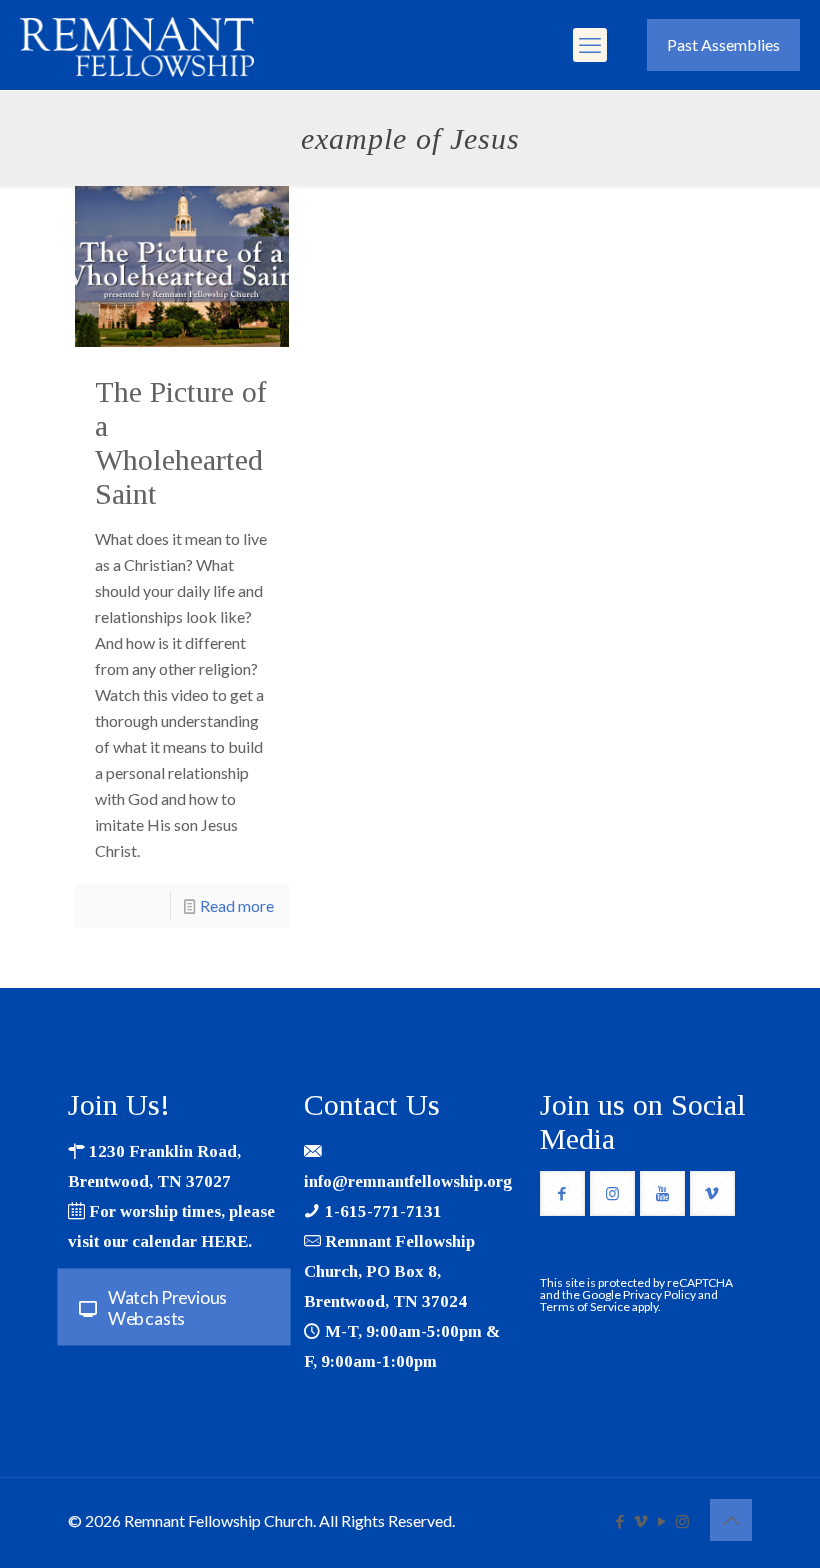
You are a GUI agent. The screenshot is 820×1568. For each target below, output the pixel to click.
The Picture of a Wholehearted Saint (181, 442)
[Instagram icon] (682, 1521)
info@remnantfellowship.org (408, 1181)
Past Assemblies (723, 44)
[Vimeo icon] (640, 1521)
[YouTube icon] (661, 1521)
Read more (237, 905)
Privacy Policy (659, 1294)
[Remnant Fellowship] (137, 45)
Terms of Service (585, 1306)
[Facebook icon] (619, 1521)
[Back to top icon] (731, 1520)
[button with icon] (562, 1193)
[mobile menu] (590, 45)
